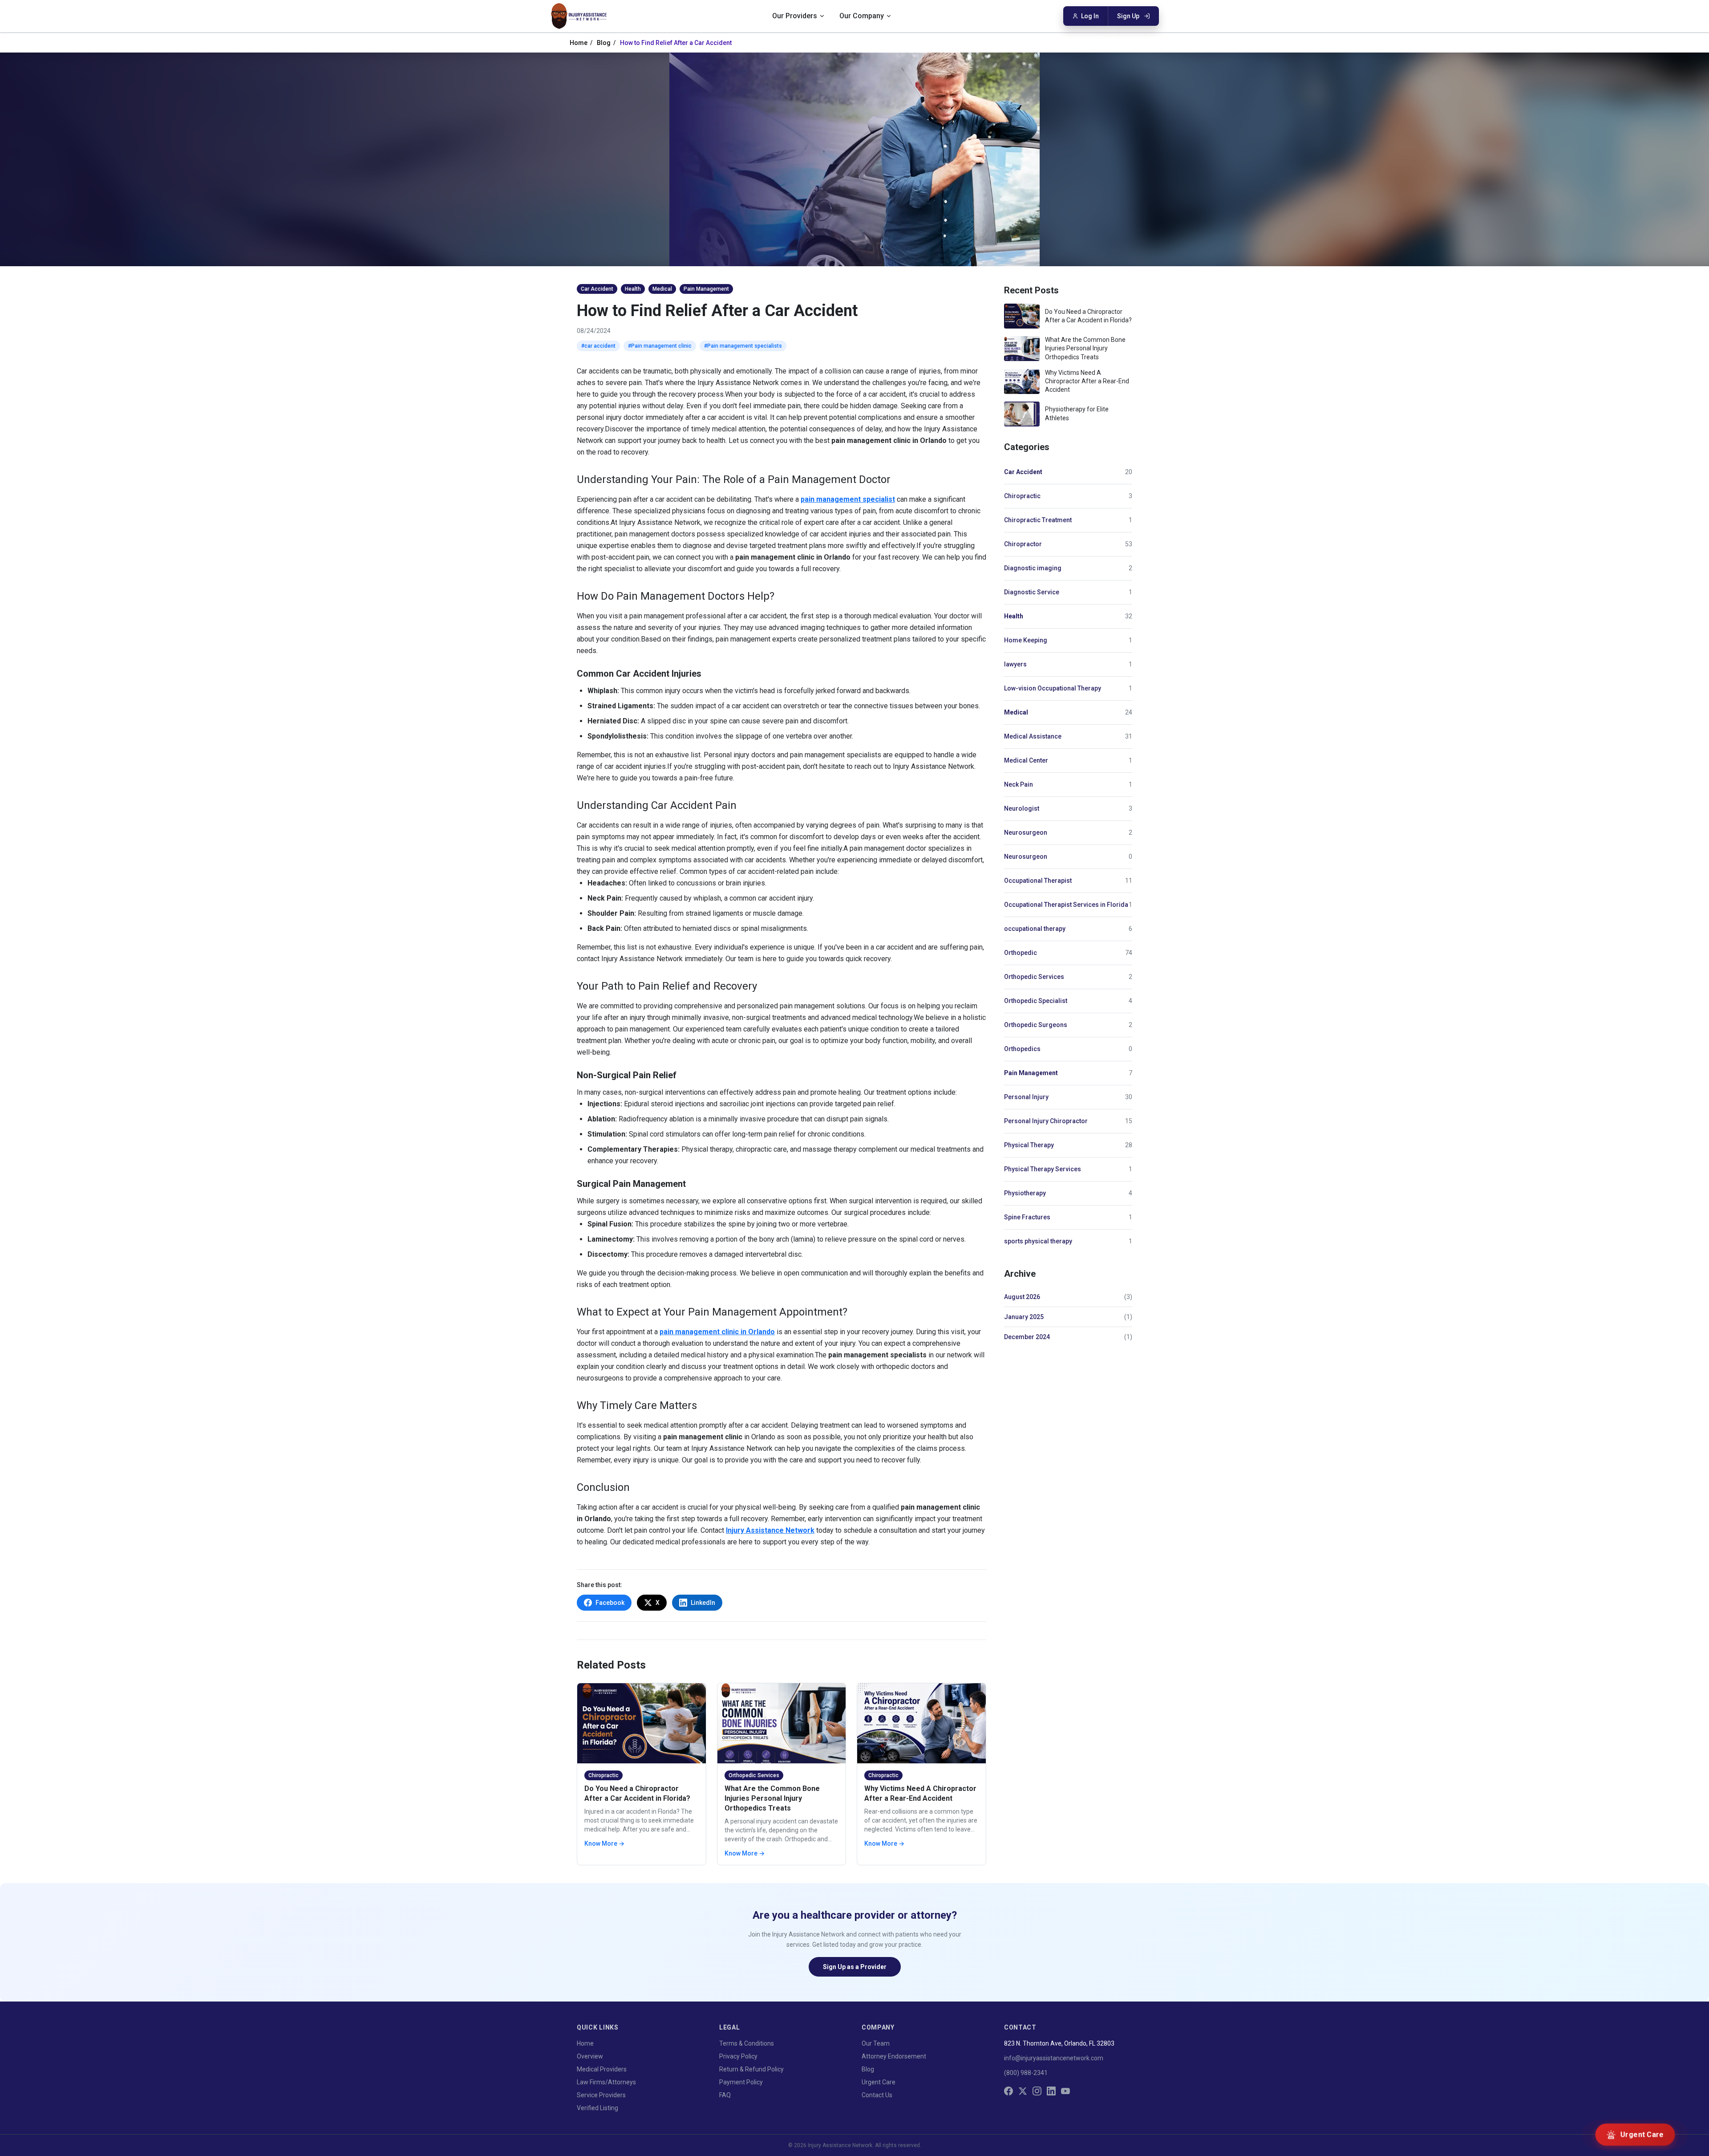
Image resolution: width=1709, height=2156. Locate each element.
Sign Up (1128, 16)
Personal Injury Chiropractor (1046, 1121)
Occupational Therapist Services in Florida (1066, 905)
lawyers (1015, 664)
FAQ (725, 2095)
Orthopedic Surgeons (1036, 1025)
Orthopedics (1022, 1049)
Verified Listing (597, 2108)
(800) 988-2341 (1026, 2073)
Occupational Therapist (1038, 881)
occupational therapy (1035, 929)
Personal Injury (1026, 1097)
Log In (1090, 16)
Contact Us (877, 2095)
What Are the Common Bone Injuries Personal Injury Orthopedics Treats (772, 1798)
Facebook (610, 1603)
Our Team (876, 2043)
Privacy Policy (738, 2056)
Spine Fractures (1027, 1217)
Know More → (604, 1843)
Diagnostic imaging (1033, 568)
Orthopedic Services (1034, 977)
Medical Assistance (1033, 736)
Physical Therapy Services (1043, 1169)
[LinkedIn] (1051, 2091)
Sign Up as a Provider (855, 1967)
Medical (1016, 712)
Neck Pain (1019, 784)
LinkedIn (703, 1603)
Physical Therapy (1029, 1145)
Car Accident (1023, 472)
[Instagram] (1037, 2091)
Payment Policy (741, 2082)
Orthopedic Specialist (1036, 1001)
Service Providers (601, 2095)
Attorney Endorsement (894, 2056)
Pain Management (1031, 1073)
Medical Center (1026, 760)
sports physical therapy (1038, 1241)
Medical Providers (602, 2069)
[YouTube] (1065, 2091)
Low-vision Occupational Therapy (1053, 688)
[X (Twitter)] (1023, 2091)
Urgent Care (879, 2082)
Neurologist (1022, 808)
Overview (590, 2056)
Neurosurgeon (1026, 832)
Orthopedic (1021, 953)
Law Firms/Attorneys (606, 2082)
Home (579, 43)
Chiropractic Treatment (1038, 520)
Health (1014, 616)
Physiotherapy (1025, 1193)
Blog (604, 43)
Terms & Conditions (747, 2043)
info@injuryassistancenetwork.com (1054, 2058)
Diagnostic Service (1032, 592)
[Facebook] (1008, 2091)
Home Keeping (1026, 640)
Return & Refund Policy (751, 2069)
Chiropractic (1022, 496)
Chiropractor (1023, 544)
